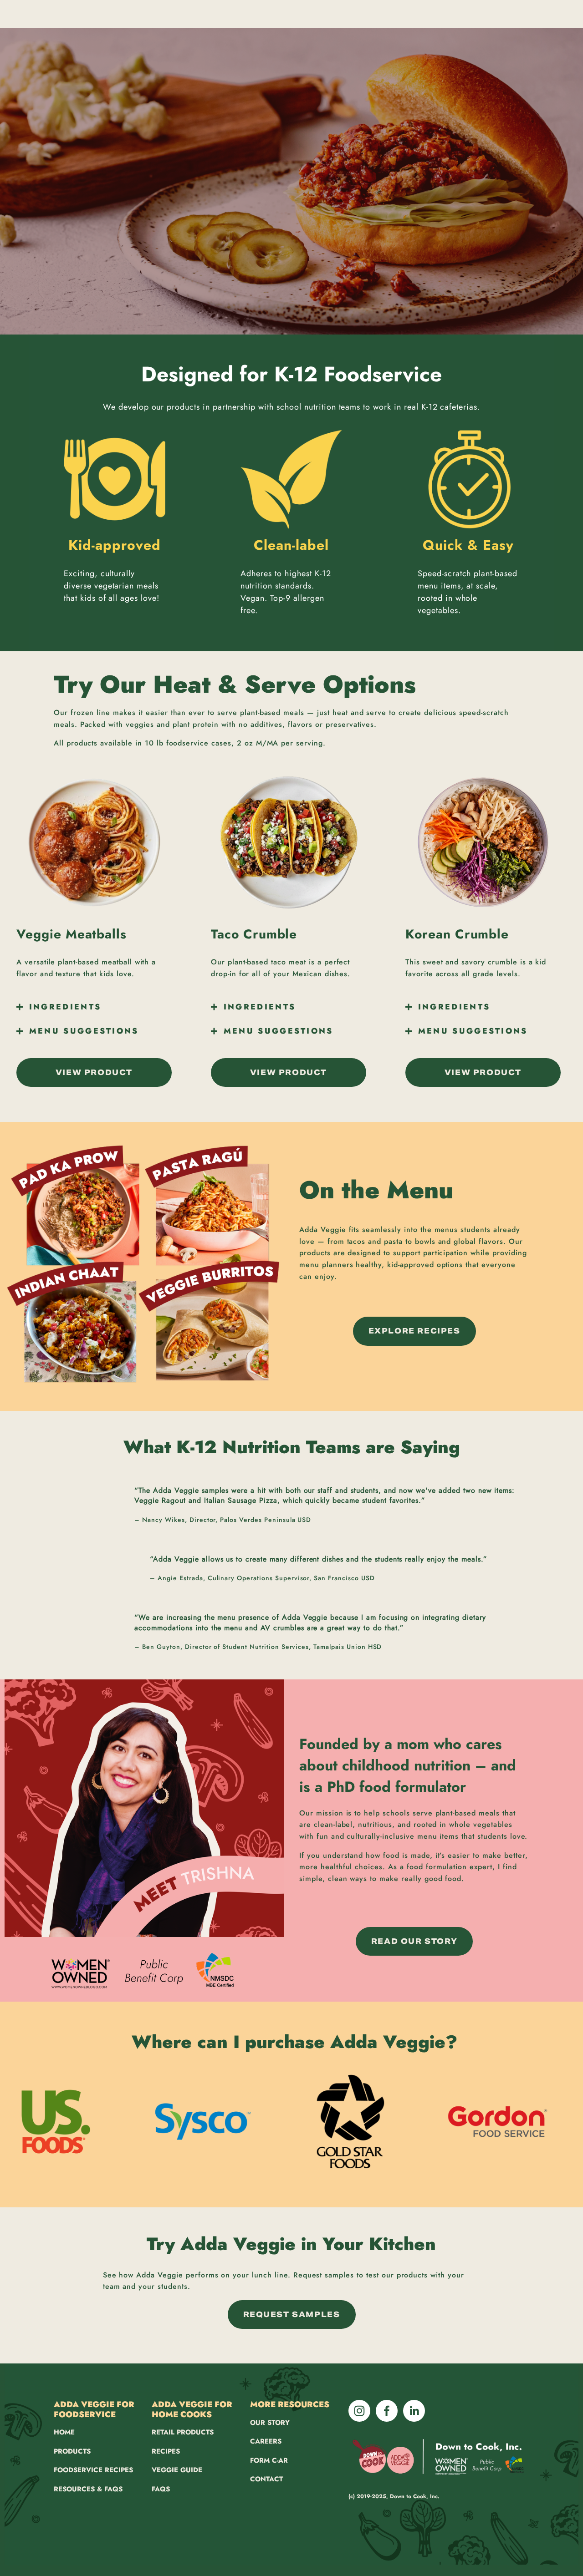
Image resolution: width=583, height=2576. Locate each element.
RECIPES (166, 2451)
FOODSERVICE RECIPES (93, 2470)
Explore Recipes (414, 1331)
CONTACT (266, 2479)
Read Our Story (414, 1941)
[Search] (30, 14)
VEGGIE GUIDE (177, 2470)
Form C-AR (269, 2460)
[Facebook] (387, 2411)
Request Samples (292, 2315)
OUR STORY (270, 2423)
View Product (94, 1072)
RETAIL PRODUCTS (183, 2432)
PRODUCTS (72, 2451)
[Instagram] (359, 2411)
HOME (64, 2432)
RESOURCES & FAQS (88, 2489)
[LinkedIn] (414, 2411)
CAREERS (266, 2441)
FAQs (161, 2489)
